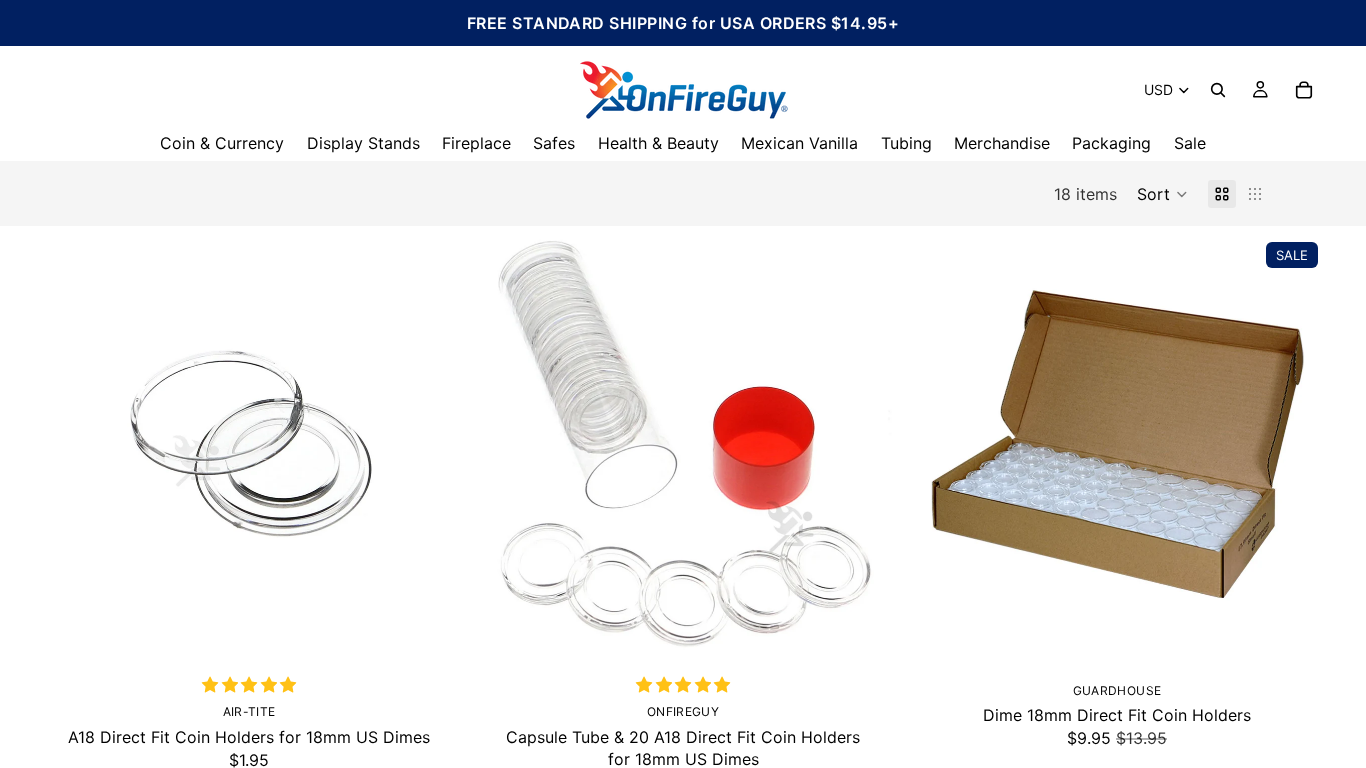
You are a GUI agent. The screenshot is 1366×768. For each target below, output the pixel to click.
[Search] (1218, 90)
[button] (1162, 194)
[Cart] (1304, 90)
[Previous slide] (70, 443)
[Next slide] (428, 443)
